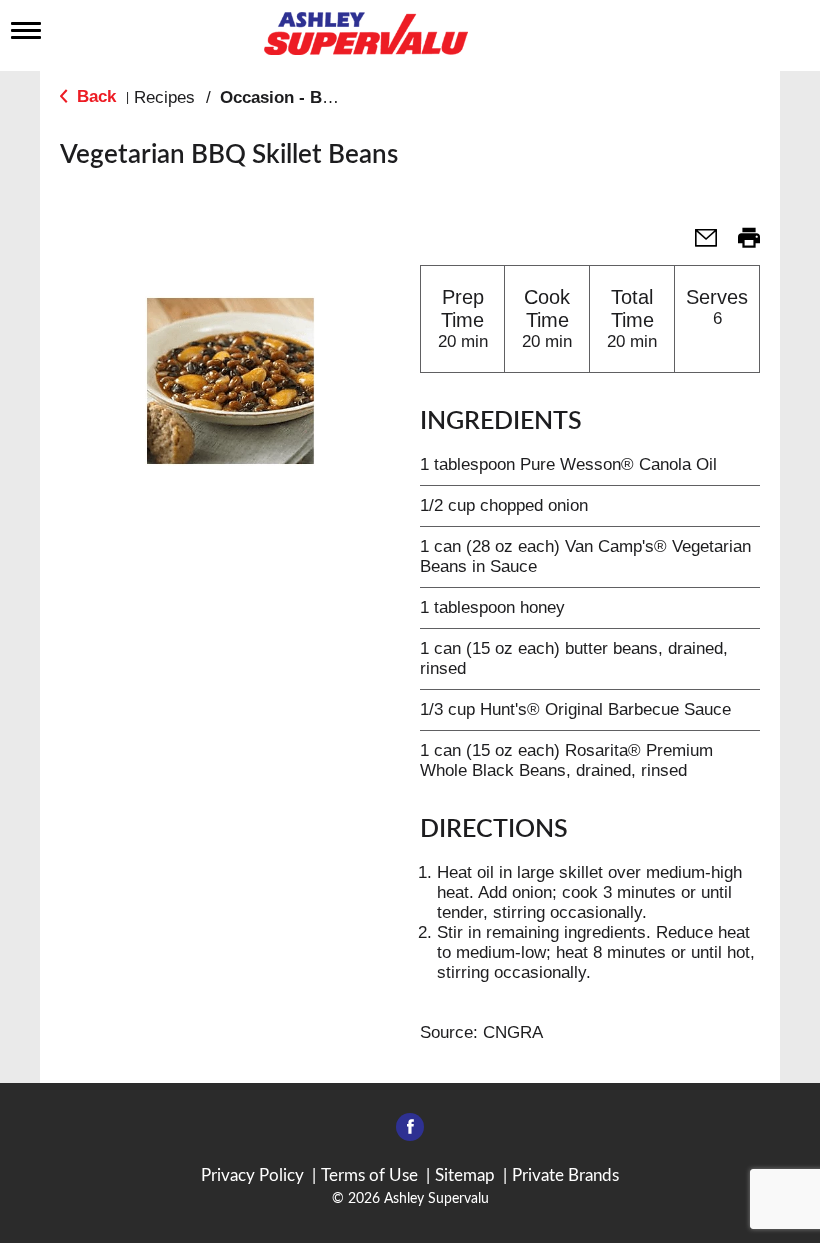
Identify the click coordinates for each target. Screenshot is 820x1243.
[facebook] (410, 1133)
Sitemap (465, 1175)
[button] (698, 244)
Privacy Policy (252, 1175)
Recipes (164, 97)
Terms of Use (369, 1175)
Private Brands (565, 1175)
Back (94, 96)
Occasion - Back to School (325, 97)
